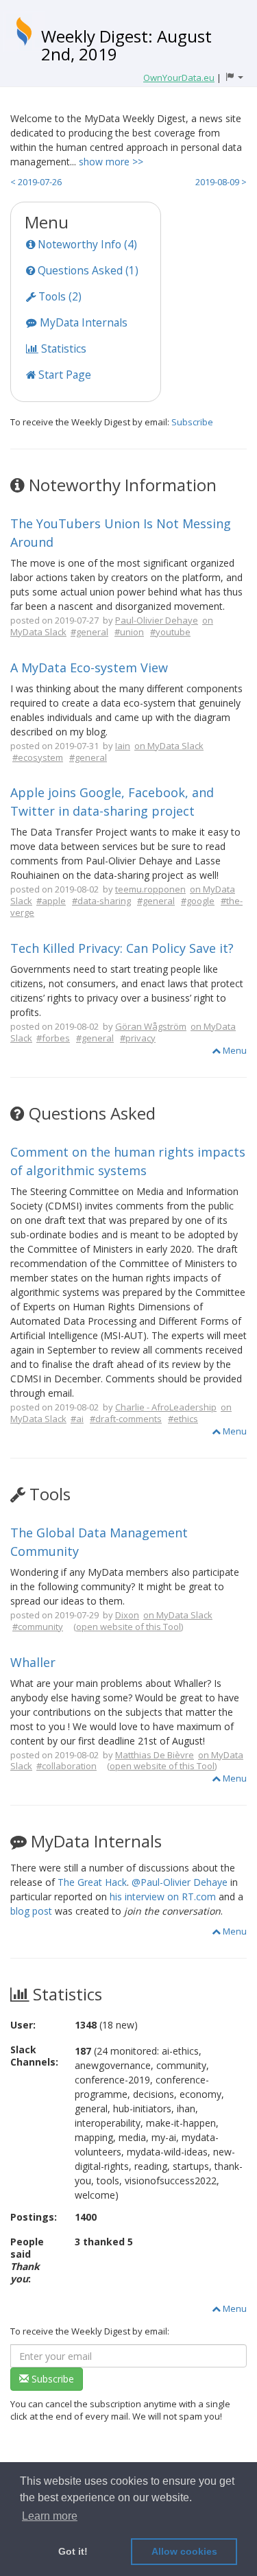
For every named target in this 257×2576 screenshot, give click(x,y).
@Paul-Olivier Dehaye (180, 1882)
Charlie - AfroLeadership (166, 1407)
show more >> (111, 162)
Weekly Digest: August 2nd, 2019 (126, 45)
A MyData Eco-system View (89, 667)
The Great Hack (92, 1882)
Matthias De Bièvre (155, 1755)
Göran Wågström (151, 1026)
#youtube (170, 632)
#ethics (183, 1419)
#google (198, 901)
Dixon (127, 1615)
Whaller (33, 1662)
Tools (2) (59, 296)
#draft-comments (126, 1419)
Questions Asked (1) (87, 270)
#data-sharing (101, 901)
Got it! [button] (73, 2551)
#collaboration (66, 1766)
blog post (31, 1911)
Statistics (62, 348)
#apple (51, 901)
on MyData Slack (169, 746)
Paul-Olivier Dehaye (157, 620)
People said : (27, 2260)
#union (129, 632)
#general (89, 632)
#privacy (138, 1038)
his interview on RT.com (163, 1896)
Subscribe (192, 422)
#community (38, 1627)
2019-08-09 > (221, 182)
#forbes (53, 1038)
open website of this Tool (128, 1627)
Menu (234, 1050)
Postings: (34, 2217)
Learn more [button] (50, 2516)
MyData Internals (82, 322)
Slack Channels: (34, 2056)
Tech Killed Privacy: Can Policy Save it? (122, 948)
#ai (77, 1419)
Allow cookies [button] (184, 2551)
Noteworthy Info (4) (86, 244)
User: (23, 2025)
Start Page (63, 375)
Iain (123, 746)
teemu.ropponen (150, 889)
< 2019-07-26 (36, 182)
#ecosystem (38, 757)
